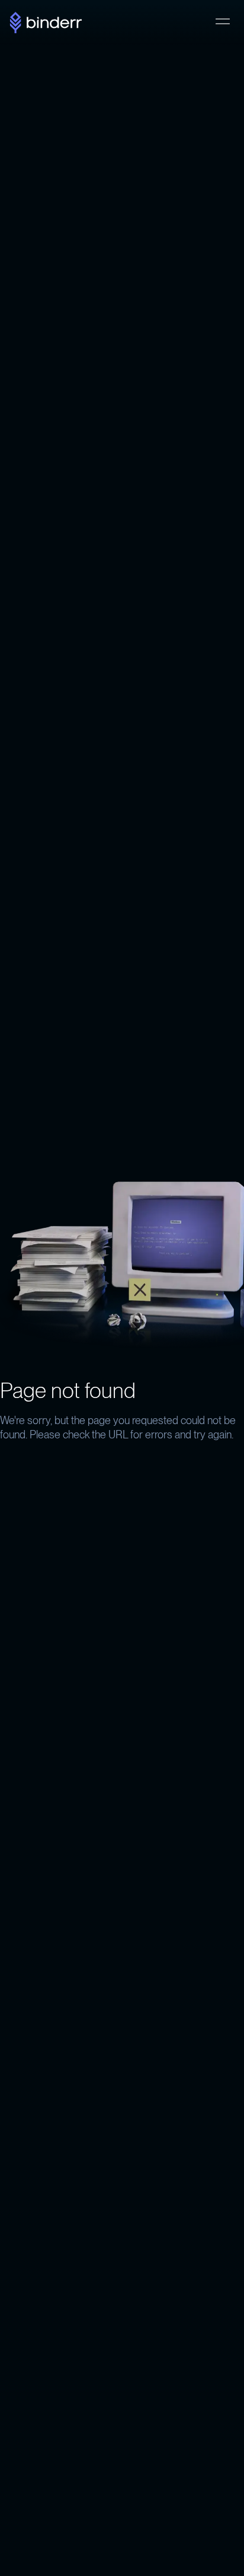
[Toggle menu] (223, 21)
